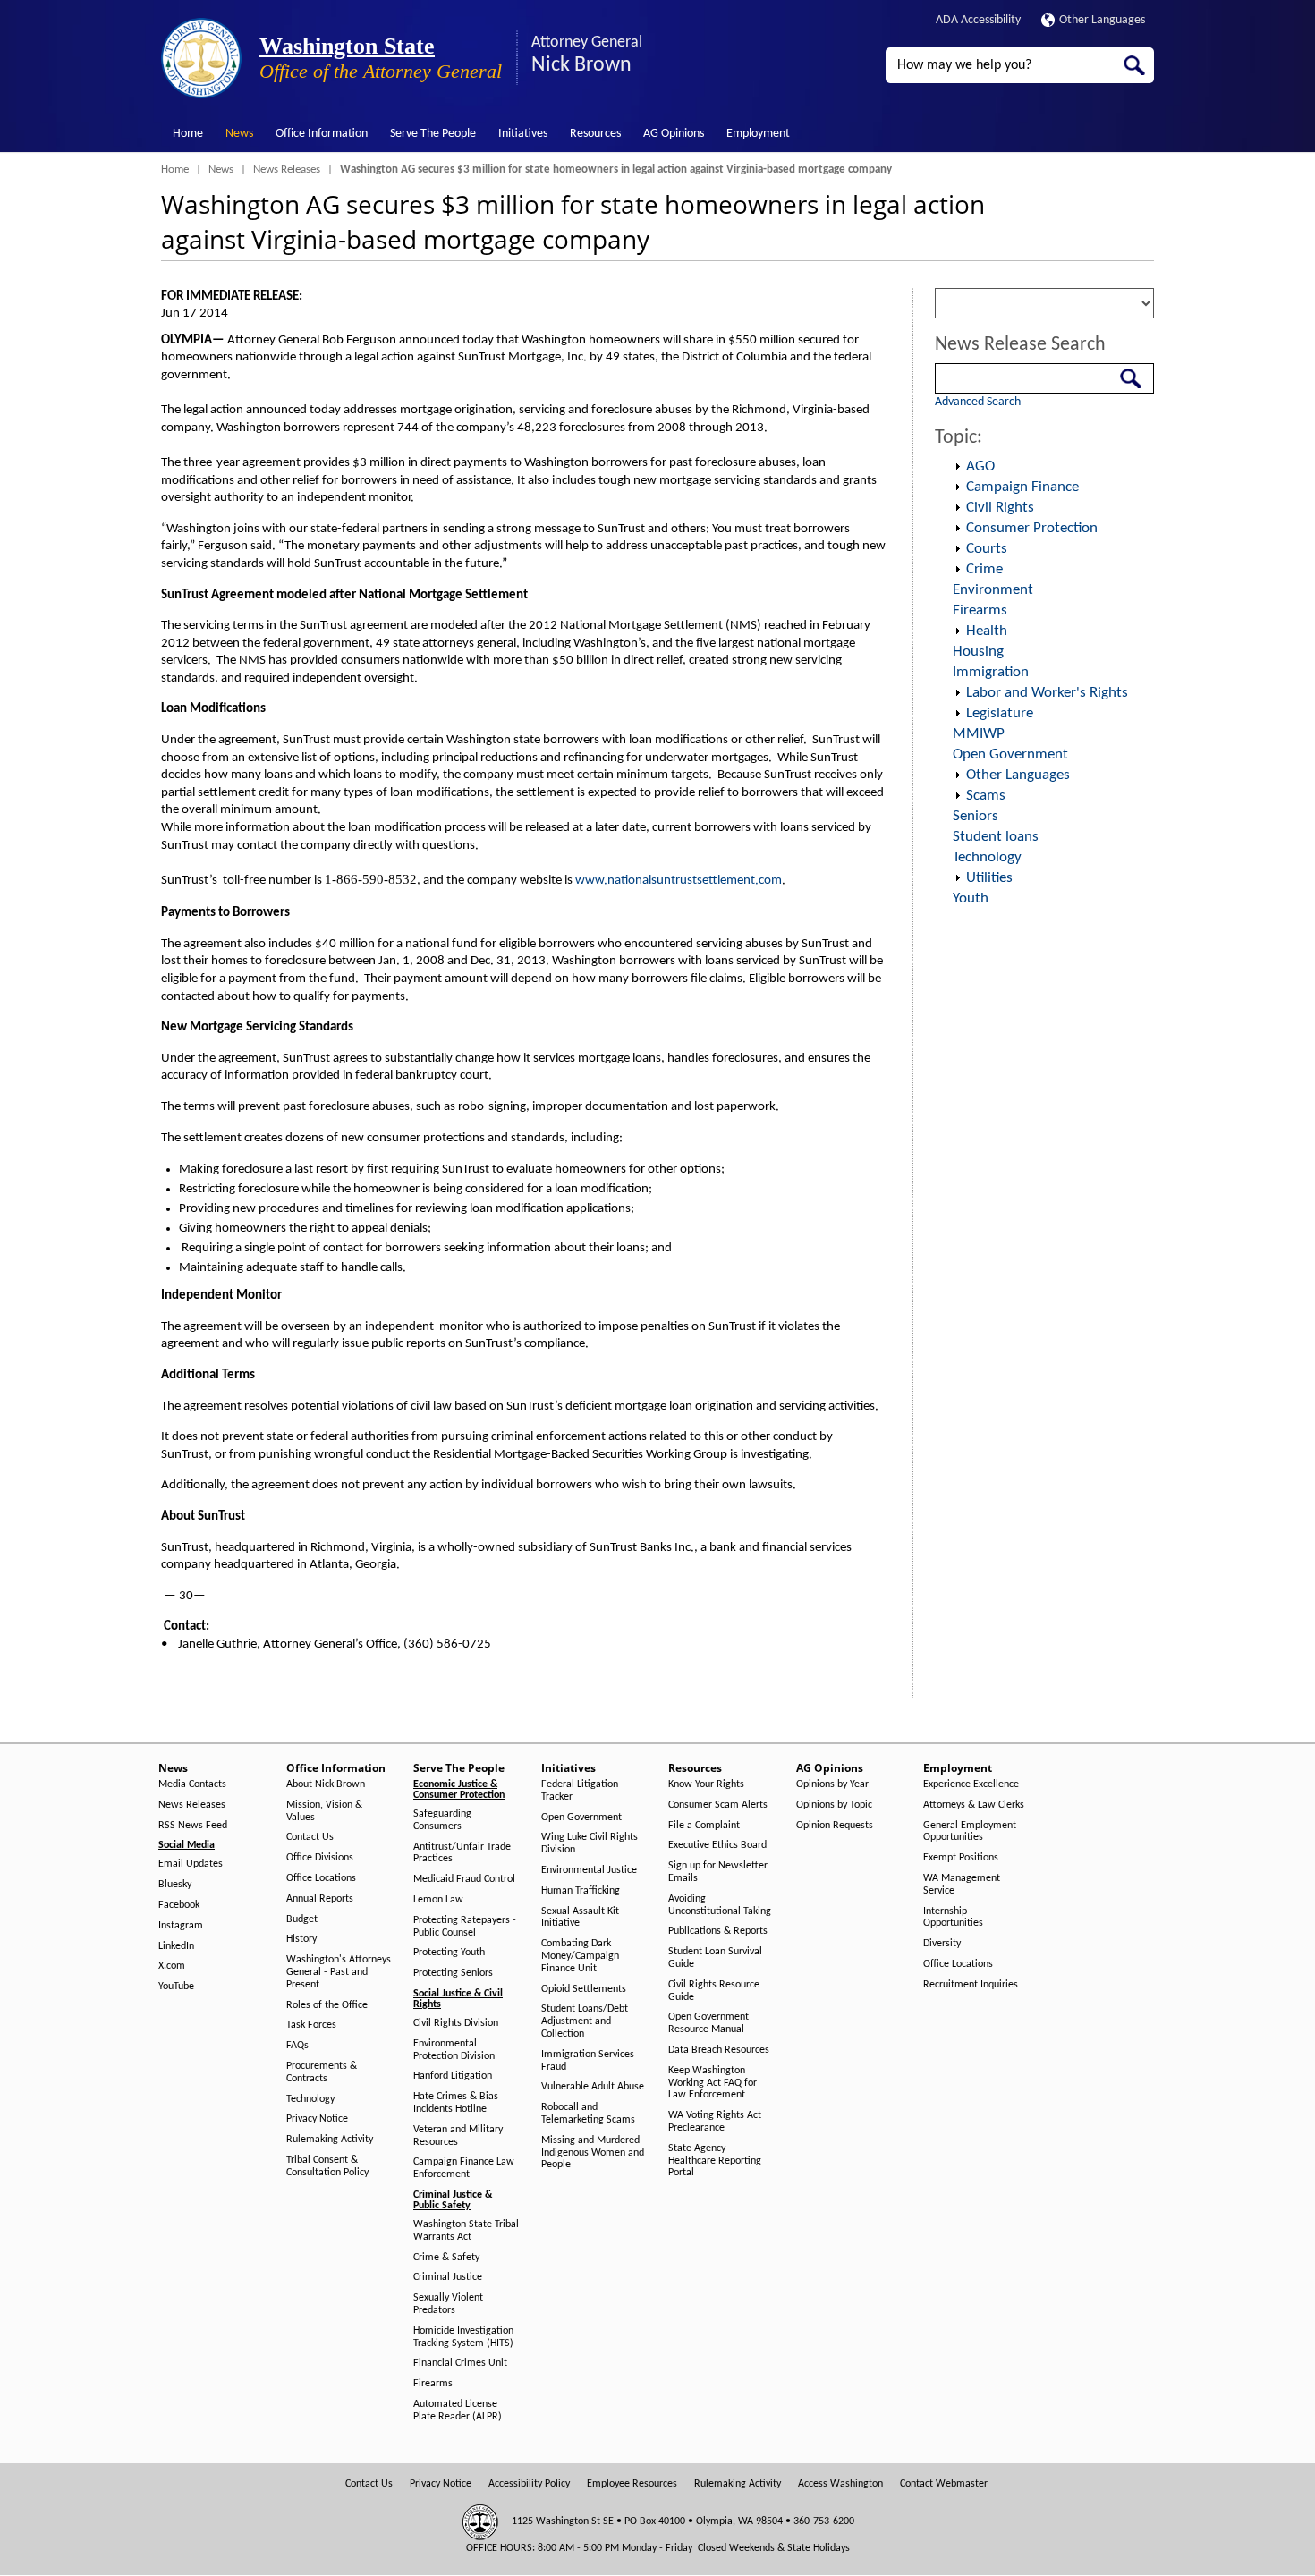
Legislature (1000, 713)
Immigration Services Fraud (588, 2061)
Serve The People (433, 134)
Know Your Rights (706, 1784)
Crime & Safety (446, 2258)
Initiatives (523, 134)
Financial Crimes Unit (460, 2363)
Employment (758, 134)
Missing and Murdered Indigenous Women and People (593, 2153)
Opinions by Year (832, 1784)
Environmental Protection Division (454, 2050)
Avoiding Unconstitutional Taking (720, 1905)
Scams (986, 796)
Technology (987, 857)
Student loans (996, 837)
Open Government (1010, 754)
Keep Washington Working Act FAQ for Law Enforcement (713, 2083)
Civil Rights (1000, 508)
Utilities (989, 878)
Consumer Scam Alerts (718, 1805)
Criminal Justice (448, 2277)
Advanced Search (978, 402)
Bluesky (175, 1885)
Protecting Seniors (453, 1973)
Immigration (991, 672)
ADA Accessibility (978, 20)
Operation (957, 467)
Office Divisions (320, 1858)
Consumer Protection (1032, 528)
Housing (978, 652)
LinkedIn (176, 1946)
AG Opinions (674, 134)
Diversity (942, 1944)
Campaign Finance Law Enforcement (464, 2168)
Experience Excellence (971, 1784)
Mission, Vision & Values (324, 1811)
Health (987, 631)
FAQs (297, 2046)
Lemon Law (438, 1900)
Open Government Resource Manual (708, 2023)
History (301, 1939)
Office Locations (321, 1878)
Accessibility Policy (529, 2484)
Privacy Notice (317, 2119)
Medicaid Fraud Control (464, 1879)
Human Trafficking (581, 1891)
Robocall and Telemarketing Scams (588, 2114)
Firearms (980, 610)
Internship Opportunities (953, 1918)
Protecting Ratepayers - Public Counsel (465, 1927)
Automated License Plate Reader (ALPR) (458, 2411)
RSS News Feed (193, 1826)
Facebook (179, 1905)
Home (188, 134)
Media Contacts (192, 1784)
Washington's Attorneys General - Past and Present (339, 1972)
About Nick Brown (326, 1784)
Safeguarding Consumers (442, 1820)
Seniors (976, 816)
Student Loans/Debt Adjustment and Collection (585, 2021)
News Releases (287, 169)
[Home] (201, 58)
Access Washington (840, 2484)
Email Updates (191, 1864)
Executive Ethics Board (717, 1845)
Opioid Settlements (584, 1989)
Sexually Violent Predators (448, 2304)
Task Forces (311, 2025)
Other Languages (1102, 20)
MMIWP (979, 734)
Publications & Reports (718, 1931)
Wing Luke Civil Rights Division (590, 1843)
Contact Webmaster (944, 2484)
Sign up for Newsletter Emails (718, 1872)
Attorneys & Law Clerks (974, 1805)
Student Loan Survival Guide (715, 1958)
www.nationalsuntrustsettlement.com (679, 881)
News (239, 134)
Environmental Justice (589, 1870)
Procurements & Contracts (322, 2072)
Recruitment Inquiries (971, 1985)
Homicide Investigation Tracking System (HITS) (463, 2337)
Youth (971, 898)
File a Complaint (704, 1826)
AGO (980, 466)
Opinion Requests (835, 1826)
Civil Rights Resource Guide (714, 1991)
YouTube (176, 1987)
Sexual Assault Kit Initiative (580, 1918)
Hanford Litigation (453, 2076)
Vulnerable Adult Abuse (593, 2087)
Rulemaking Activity (330, 2140)
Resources (595, 134)
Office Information (322, 134)
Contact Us (310, 1837)
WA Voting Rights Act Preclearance (715, 2122)
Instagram (181, 1926)
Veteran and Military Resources (458, 2136)
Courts (987, 549)
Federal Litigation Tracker (580, 1791)
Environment (993, 590)
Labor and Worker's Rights (1047, 693)
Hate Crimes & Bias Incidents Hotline (456, 2103)
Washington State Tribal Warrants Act (466, 2231)
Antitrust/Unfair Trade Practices (462, 1853)
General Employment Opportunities (970, 1832)
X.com (172, 1966)
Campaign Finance (1022, 487)
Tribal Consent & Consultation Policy (327, 2166)
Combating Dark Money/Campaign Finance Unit (580, 1956)
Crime (984, 569)
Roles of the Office (327, 2005)
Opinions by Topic (834, 1805)
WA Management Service (962, 1885)
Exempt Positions (961, 1858)
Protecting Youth (449, 1953)
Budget (302, 1919)
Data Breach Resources (719, 2050)
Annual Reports (320, 1899)
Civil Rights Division (456, 2023)
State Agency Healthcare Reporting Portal (715, 2161)
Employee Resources (632, 2484)
